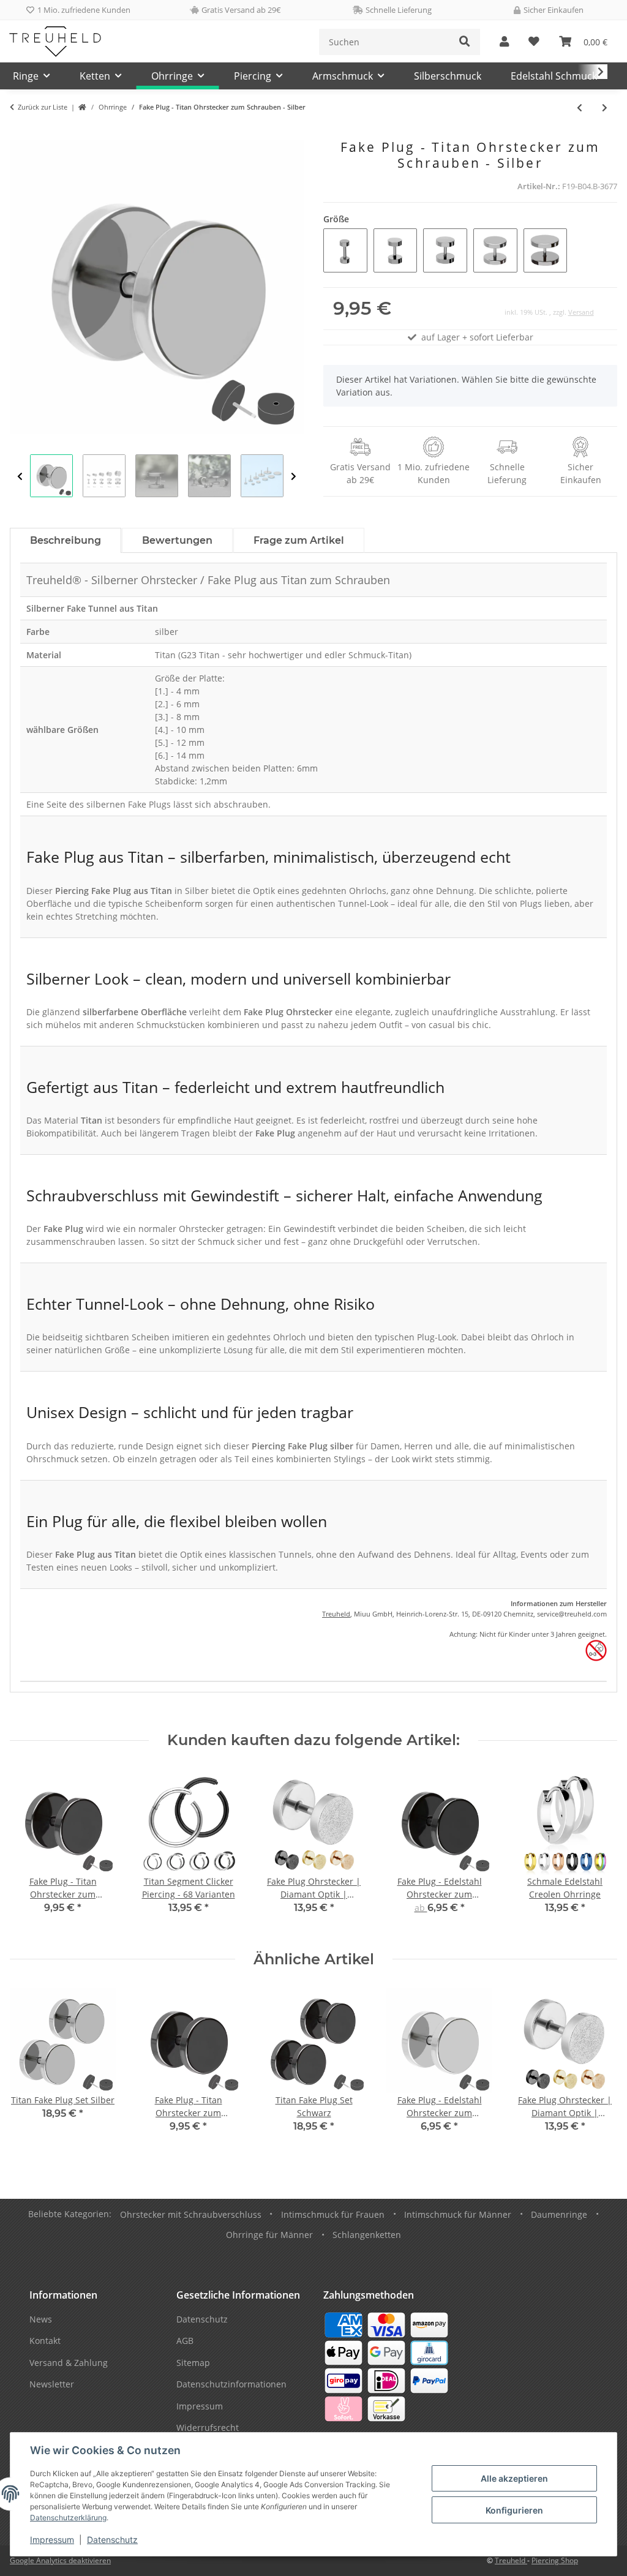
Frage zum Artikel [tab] (299, 540)
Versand (581, 312)
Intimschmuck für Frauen (333, 2214)
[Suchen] (465, 42)
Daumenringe (559, 2214)
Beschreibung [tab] (66, 540)
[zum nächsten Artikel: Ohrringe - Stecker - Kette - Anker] (605, 107)
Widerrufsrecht (208, 2428)
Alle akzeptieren (514, 2478)
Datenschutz (112, 2540)
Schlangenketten (367, 2235)
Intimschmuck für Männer (458, 2214)
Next (294, 476)
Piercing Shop (555, 2560)
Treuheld (336, 1614)
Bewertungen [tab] (177, 540)
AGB (185, 2341)
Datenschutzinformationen (231, 2384)
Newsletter (52, 2384)
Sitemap (193, 2363)
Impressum (52, 2540)
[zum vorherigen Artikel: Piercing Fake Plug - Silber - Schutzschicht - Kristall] (580, 107)
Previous (20, 476)
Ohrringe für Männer (269, 2235)
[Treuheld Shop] (82, 107)
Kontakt (45, 2341)
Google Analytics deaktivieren (60, 2560)
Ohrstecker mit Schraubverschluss (191, 2214)
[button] (504, 42)
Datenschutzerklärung (68, 2518)
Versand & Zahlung (69, 2363)
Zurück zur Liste (43, 107)
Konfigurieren (514, 2510)
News (41, 2319)
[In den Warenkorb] (20, 133)
